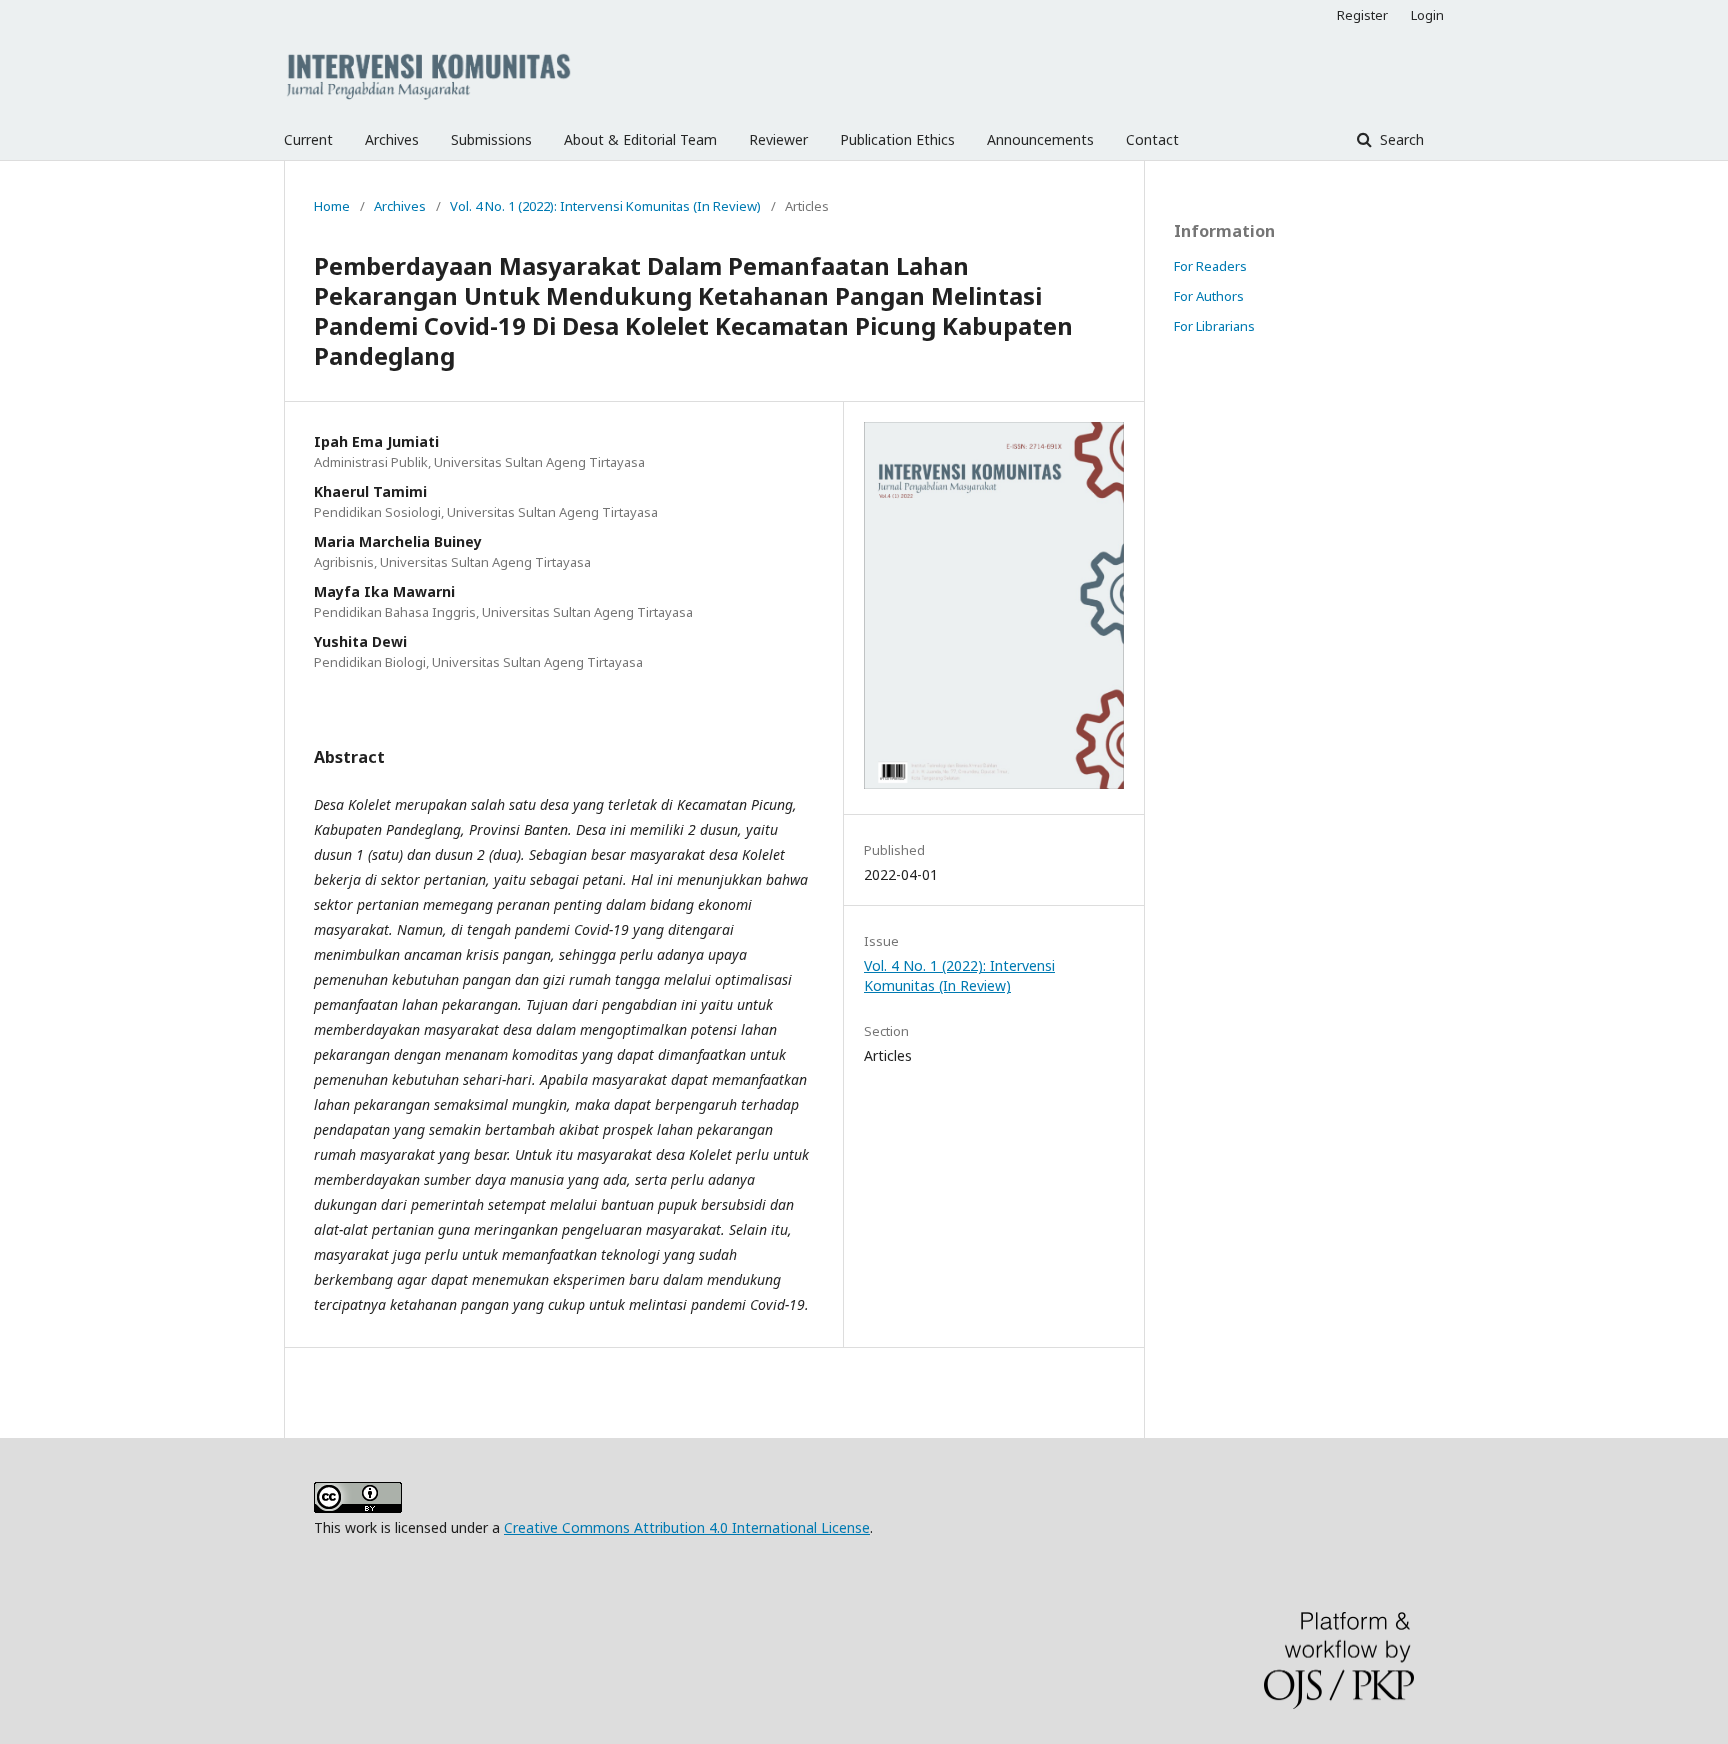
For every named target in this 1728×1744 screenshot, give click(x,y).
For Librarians (1214, 326)
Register (1362, 15)
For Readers (1210, 266)
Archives (392, 139)
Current (308, 139)
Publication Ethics (897, 139)
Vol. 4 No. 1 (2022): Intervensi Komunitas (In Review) (605, 206)
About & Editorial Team (640, 139)
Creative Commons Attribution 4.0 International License (687, 1527)
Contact (1152, 139)
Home (332, 206)
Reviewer (778, 139)
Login (1427, 15)
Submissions (491, 139)
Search (1400, 139)
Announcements (1040, 139)
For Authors (1209, 296)
